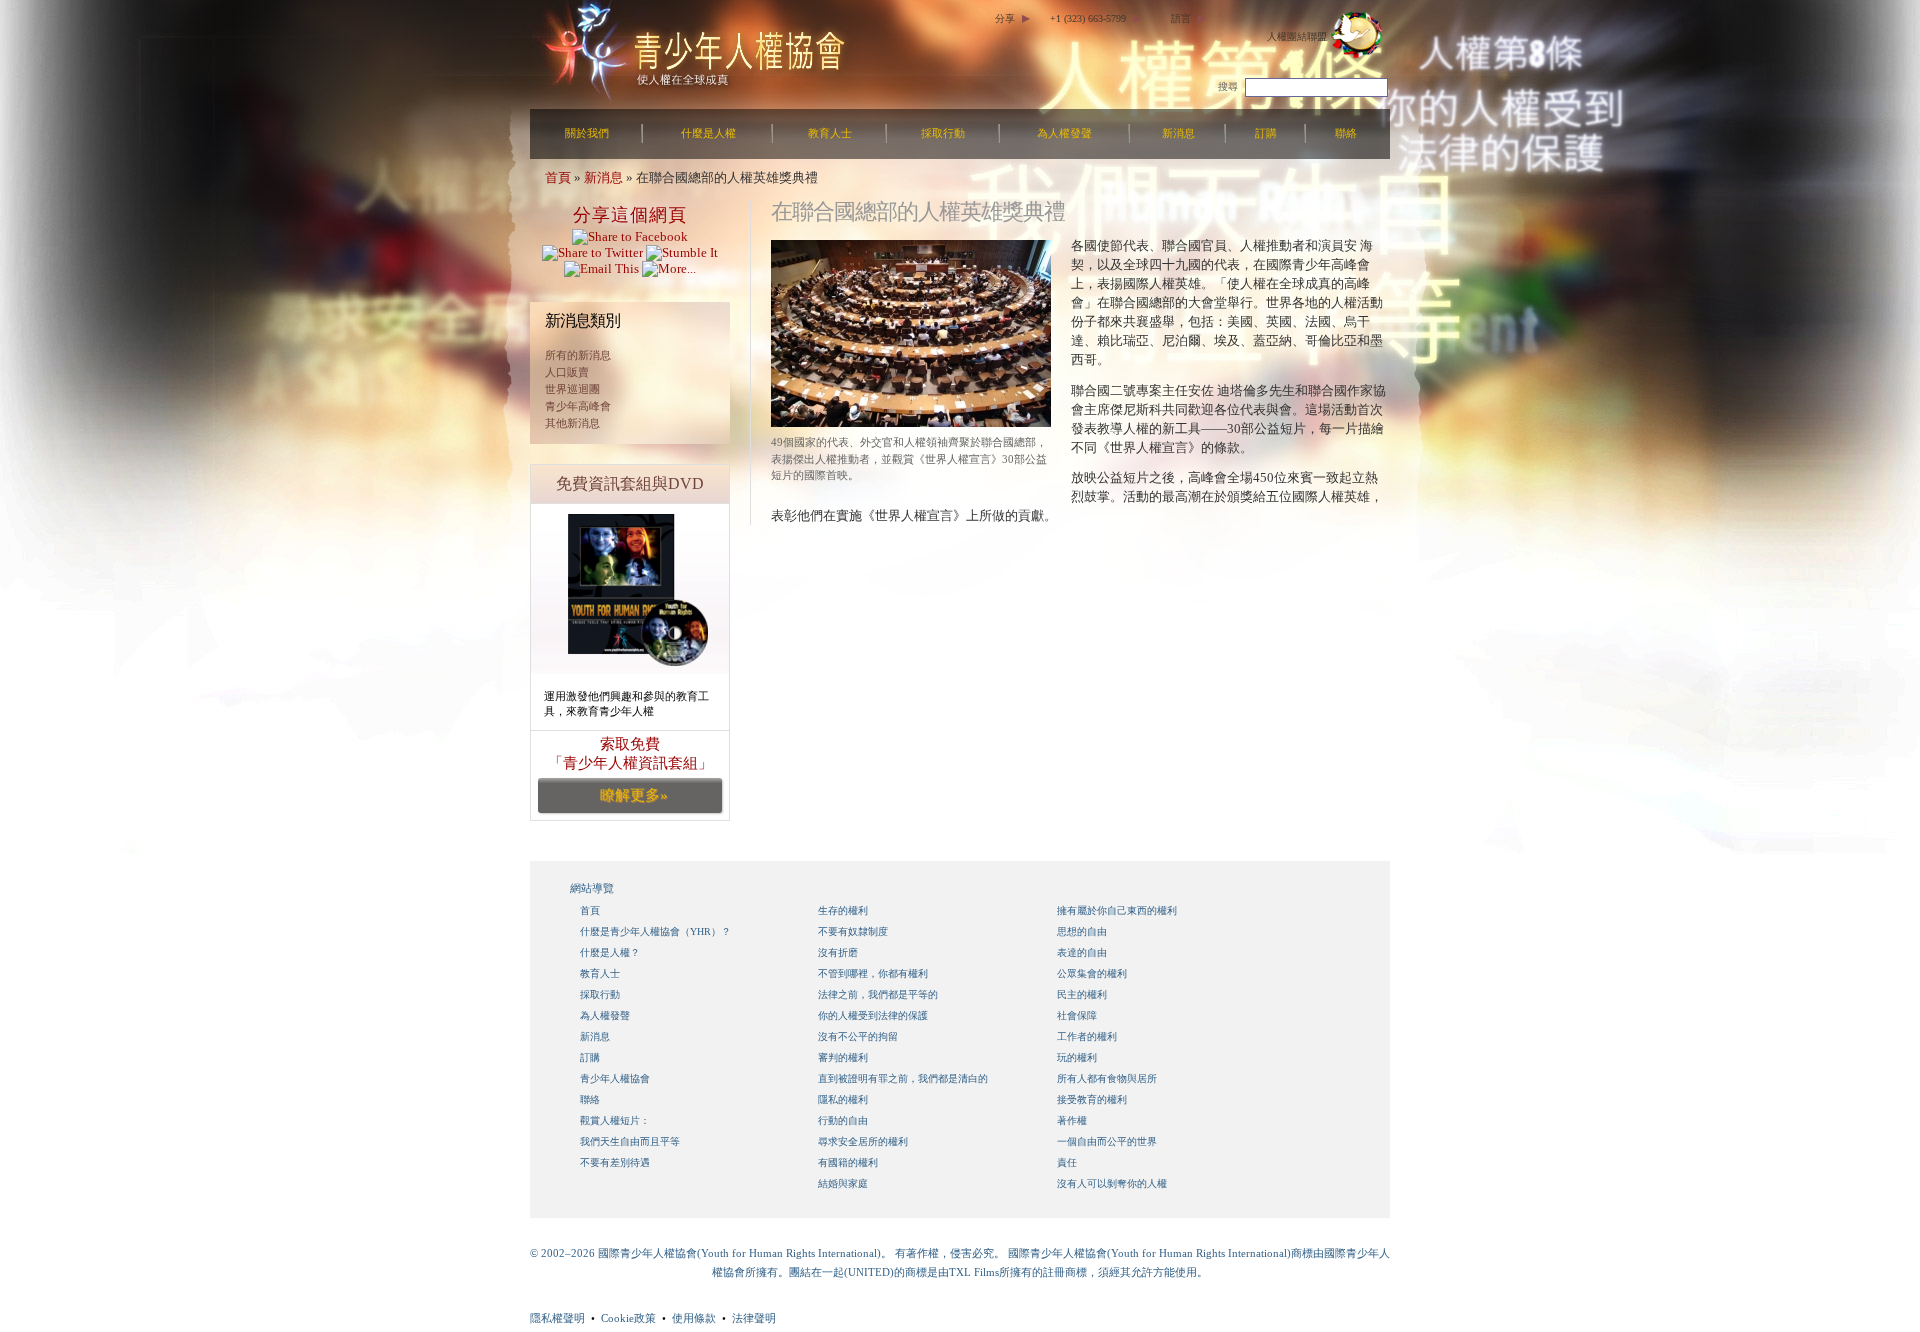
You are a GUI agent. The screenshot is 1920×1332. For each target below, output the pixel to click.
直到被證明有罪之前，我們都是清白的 (903, 1078)
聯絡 (1346, 133)
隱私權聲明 (557, 1318)
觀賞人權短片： (615, 1120)
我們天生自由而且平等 (630, 1141)
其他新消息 (572, 423)
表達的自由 (1082, 952)
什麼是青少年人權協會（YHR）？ (655, 931)
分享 (1005, 18)
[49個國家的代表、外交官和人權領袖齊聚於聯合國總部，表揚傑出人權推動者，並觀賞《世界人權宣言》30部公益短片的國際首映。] (911, 422)
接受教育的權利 (1092, 1099)
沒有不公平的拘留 (858, 1036)
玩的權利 (1077, 1057)
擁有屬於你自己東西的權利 (1117, 910)
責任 (1067, 1162)
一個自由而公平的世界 (1107, 1141)
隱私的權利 (843, 1099)
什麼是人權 (708, 133)
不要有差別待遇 (615, 1162)
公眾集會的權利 (1092, 973)
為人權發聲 (1064, 133)
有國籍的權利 (848, 1162)
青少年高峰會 (578, 406)
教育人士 (830, 133)
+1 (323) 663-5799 (1088, 18)
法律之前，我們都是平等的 (878, 994)
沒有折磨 (838, 952)
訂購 (1266, 133)
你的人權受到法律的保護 (873, 1015)
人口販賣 (567, 372)
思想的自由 (1082, 931)
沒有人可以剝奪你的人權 (1112, 1183)
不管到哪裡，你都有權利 (873, 973)
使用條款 (694, 1318)
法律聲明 (754, 1318)
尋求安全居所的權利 (863, 1141)
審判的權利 (843, 1057)
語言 (1181, 18)
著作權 (1072, 1120)
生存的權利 (843, 910)
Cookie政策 (628, 1318)
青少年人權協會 (615, 1078)
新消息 (1178, 133)
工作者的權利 (1087, 1036)
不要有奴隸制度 (853, 931)
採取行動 (943, 133)
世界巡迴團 (572, 389)
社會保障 (1077, 1015)
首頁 (558, 177)
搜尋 (1228, 86)
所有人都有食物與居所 (1107, 1078)
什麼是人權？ (610, 952)
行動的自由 (843, 1120)
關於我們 (587, 133)
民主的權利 (1082, 994)
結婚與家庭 (843, 1183)
